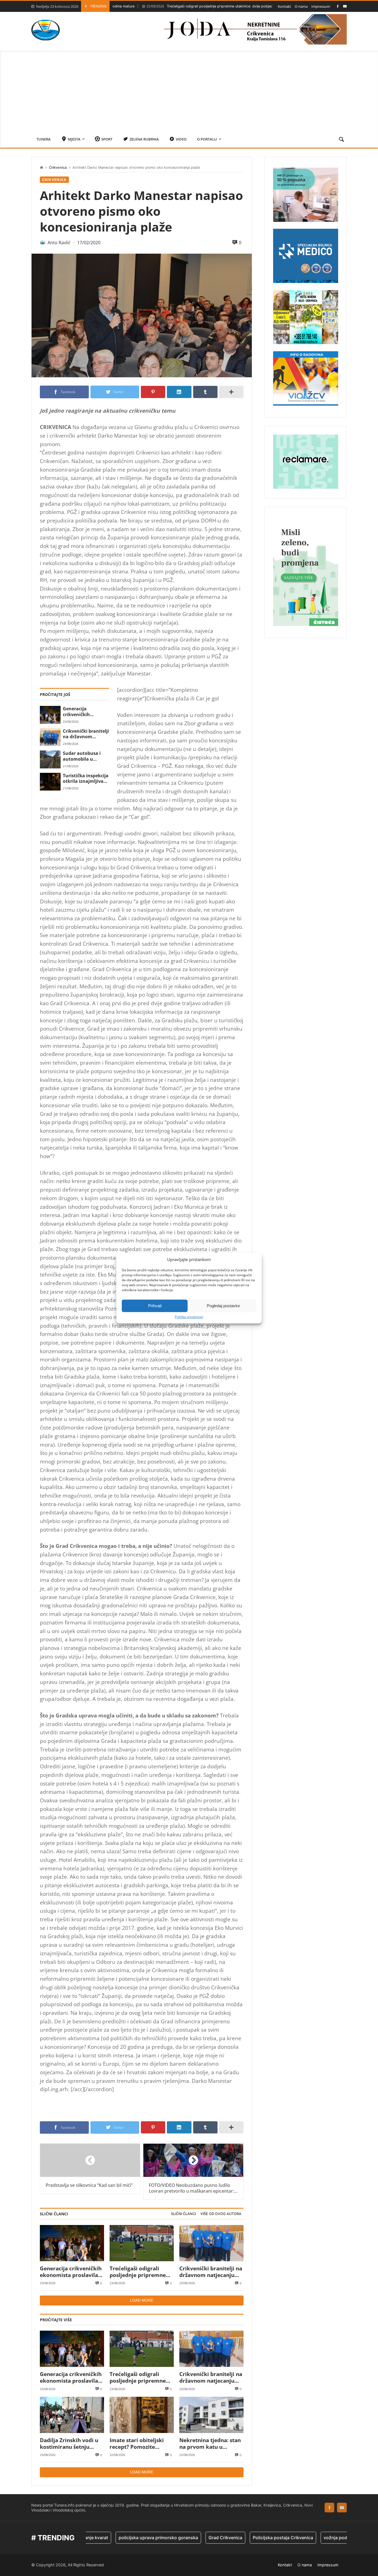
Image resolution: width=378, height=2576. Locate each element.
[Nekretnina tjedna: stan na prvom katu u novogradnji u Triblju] (211, 2415)
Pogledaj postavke (223, 1306)
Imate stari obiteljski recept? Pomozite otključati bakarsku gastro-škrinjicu (137, 2444)
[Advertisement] (189, 90)
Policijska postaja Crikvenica (234, 2538)
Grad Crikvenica (177, 2538)
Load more (142, 2300)
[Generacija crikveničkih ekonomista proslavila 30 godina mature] (50, 715)
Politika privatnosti (189, 1317)
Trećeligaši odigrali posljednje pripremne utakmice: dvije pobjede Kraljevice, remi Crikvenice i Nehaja (188, 6)
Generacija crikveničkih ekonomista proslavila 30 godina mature (85, 712)
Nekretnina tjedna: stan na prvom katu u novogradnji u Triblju (210, 2444)
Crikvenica (58, 167)
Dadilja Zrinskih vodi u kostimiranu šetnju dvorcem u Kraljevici (69, 2444)
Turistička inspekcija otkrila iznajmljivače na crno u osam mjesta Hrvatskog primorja (86, 778)
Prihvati (155, 1306)
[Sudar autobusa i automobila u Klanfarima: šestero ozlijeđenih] (50, 759)
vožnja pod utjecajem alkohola (307, 2538)
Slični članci (183, 2214)
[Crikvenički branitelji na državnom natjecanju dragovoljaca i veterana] (50, 737)
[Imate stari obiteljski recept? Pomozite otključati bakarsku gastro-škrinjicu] (142, 2415)
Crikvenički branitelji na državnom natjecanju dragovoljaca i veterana (86, 734)
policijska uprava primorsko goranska (110, 2538)
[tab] (183, 2214)
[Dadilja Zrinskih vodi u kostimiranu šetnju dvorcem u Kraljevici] (72, 2415)
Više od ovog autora (221, 2214)
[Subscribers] (345, 6)
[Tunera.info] (46, 30)
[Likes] (338, 6)
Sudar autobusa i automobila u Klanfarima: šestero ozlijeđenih (85, 756)
